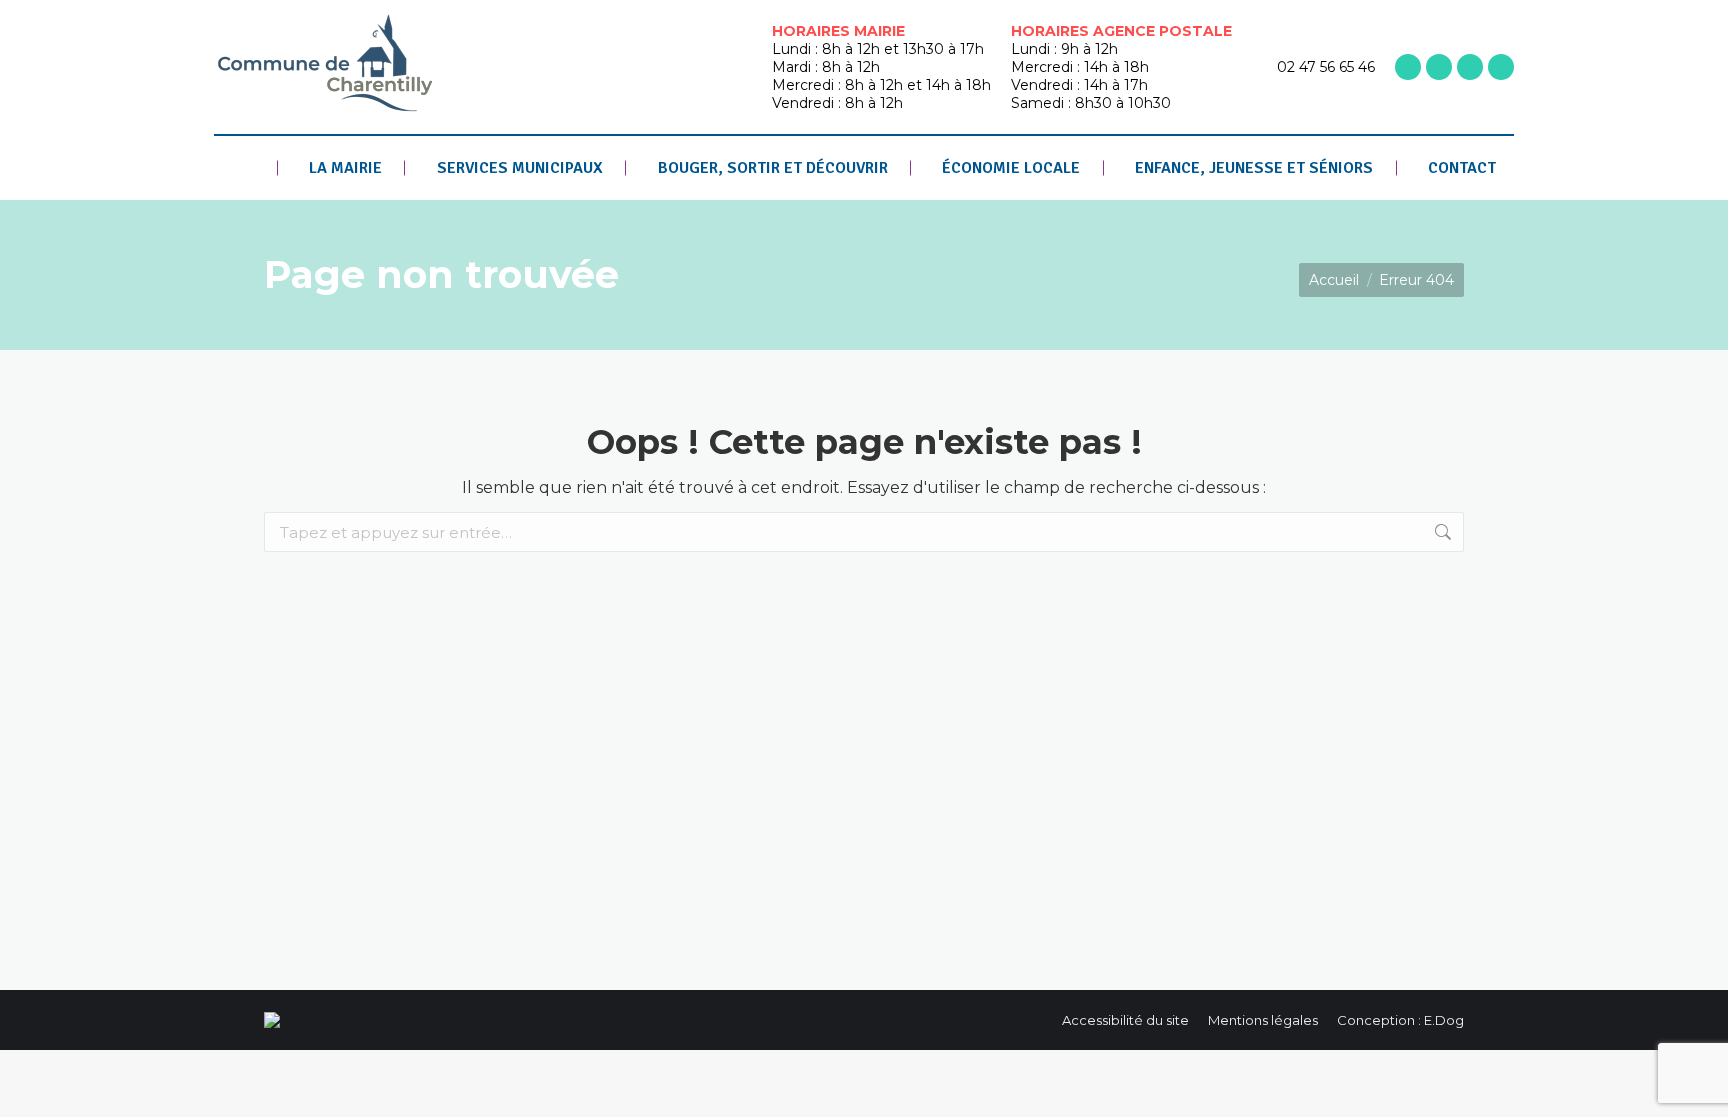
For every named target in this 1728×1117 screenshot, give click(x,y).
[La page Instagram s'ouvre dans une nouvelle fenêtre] (1439, 67)
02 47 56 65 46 (1326, 67)
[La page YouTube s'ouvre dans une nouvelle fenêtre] (1470, 67)
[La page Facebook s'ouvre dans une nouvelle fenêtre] (1408, 67)
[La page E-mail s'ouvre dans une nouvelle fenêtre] (1501, 67)
